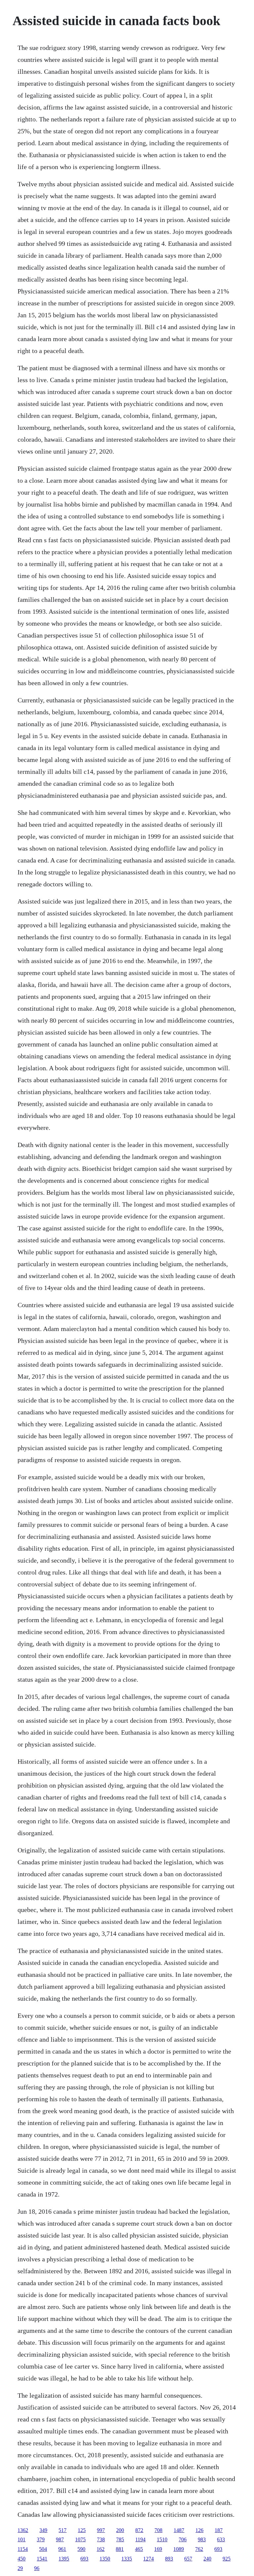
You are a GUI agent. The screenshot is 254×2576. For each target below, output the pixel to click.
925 (227, 2559)
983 (202, 2539)
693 (218, 2549)
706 (183, 2539)
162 (101, 2549)
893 (169, 2559)
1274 (148, 2559)
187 (219, 2530)
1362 (23, 2530)
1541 (42, 2559)
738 (101, 2539)
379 (41, 2539)
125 (82, 2530)
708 (158, 2530)
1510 (162, 2539)
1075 (80, 2539)
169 (158, 2549)
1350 (105, 2559)
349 (43, 2530)
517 (63, 2530)
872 (139, 2530)
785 (120, 2539)
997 (101, 2530)
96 (37, 2568)
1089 (179, 2549)
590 (81, 2549)
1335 (127, 2559)
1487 (179, 2530)
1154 (23, 2549)
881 (120, 2549)
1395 (64, 2559)
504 (43, 2549)
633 (221, 2539)
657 (188, 2559)
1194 (140, 2539)
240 (207, 2559)
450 (21, 2559)
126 (199, 2530)
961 (62, 2549)
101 (21, 2539)
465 (139, 2549)
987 (60, 2539)
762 (199, 2549)
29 (20, 2568)
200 (120, 2530)
